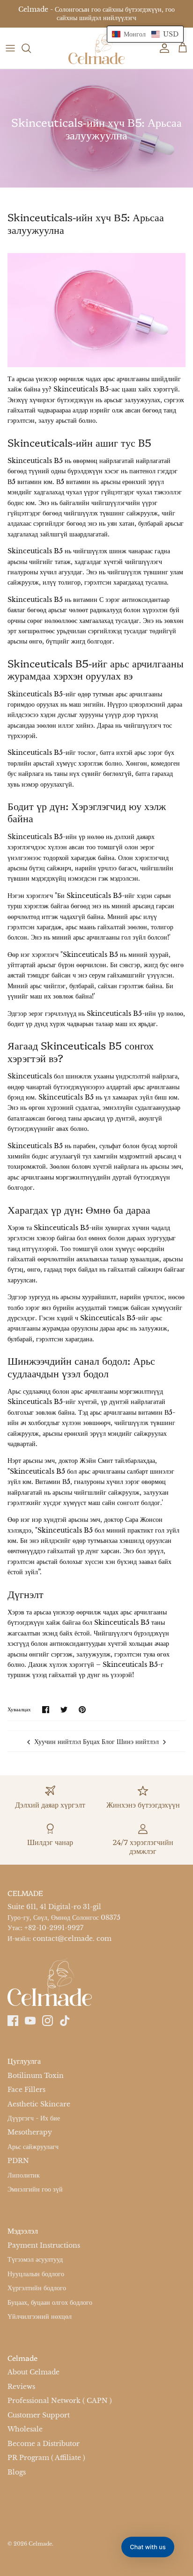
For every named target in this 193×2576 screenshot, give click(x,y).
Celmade (40, 2544)
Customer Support (39, 2415)
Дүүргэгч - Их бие (34, 2118)
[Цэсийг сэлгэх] (10, 48)
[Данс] (162, 48)
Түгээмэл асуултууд (35, 2259)
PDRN (18, 2161)
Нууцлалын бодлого (36, 2274)
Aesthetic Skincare (39, 2104)
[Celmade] (96, 48)
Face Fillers (26, 2090)
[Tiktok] (65, 2021)
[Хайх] (31, 48)
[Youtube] (30, 2021)
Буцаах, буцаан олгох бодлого (50, 2302)
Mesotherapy (30, 2133)
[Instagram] (48, 2021)
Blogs (17, 2472)
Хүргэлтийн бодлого (37, 2288)
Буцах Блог (99, 1742)
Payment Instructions (44, 2245)
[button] (145, 34)
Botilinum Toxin (36, 2076)
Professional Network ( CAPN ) (60, 2401)
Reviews (21, 2387)
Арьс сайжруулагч (33, 2147)
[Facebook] (13, 2021)
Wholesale (25, 2429)
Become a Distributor (44, 2444)
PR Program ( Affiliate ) (46, 2458)
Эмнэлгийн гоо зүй (35, 2190)
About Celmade (33, 2372)
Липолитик (24, 2175)
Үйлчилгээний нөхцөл (40, 2316)
